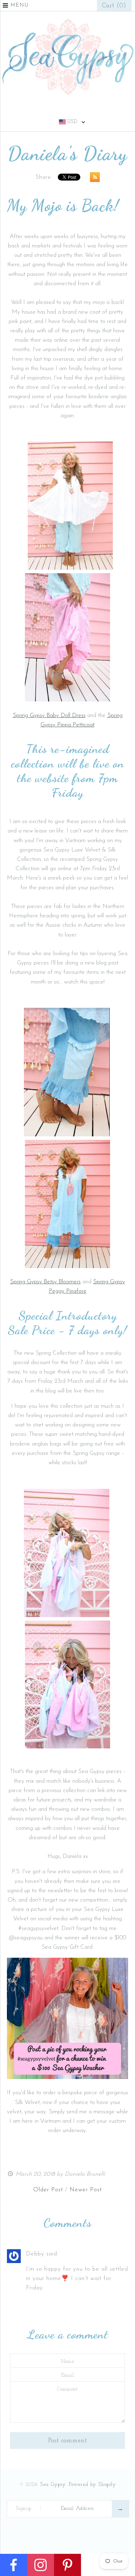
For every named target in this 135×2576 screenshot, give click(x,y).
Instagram (77, 109)
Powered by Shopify (92, 2485)
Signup (24, 2509)
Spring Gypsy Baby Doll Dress (49, 715)
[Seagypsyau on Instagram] (67, 2077)
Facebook (58, 109)
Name (67, 2362)
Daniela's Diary (67, 154)
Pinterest (67, 109)
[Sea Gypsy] (67, 21)
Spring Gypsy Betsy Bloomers (45, 1282)
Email (68, 2376)
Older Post (48, 2190)
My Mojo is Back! (63, 206)
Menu (20, 5)
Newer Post (86, 2190)
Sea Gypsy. (53, 2485)
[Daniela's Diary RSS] (93, 179)
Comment (67, 2389)
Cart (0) (114, 6)
